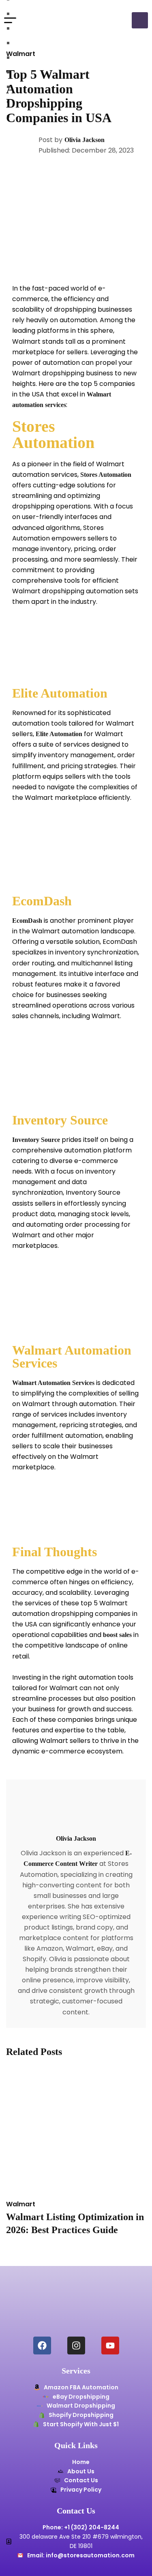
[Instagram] (76, 2346)
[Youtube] (110, 2346)
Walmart (21, 54)
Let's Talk (140, 20)
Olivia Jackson (85, 140)
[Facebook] (42, 2346)
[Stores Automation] (53, 20)
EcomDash (27, 921)
